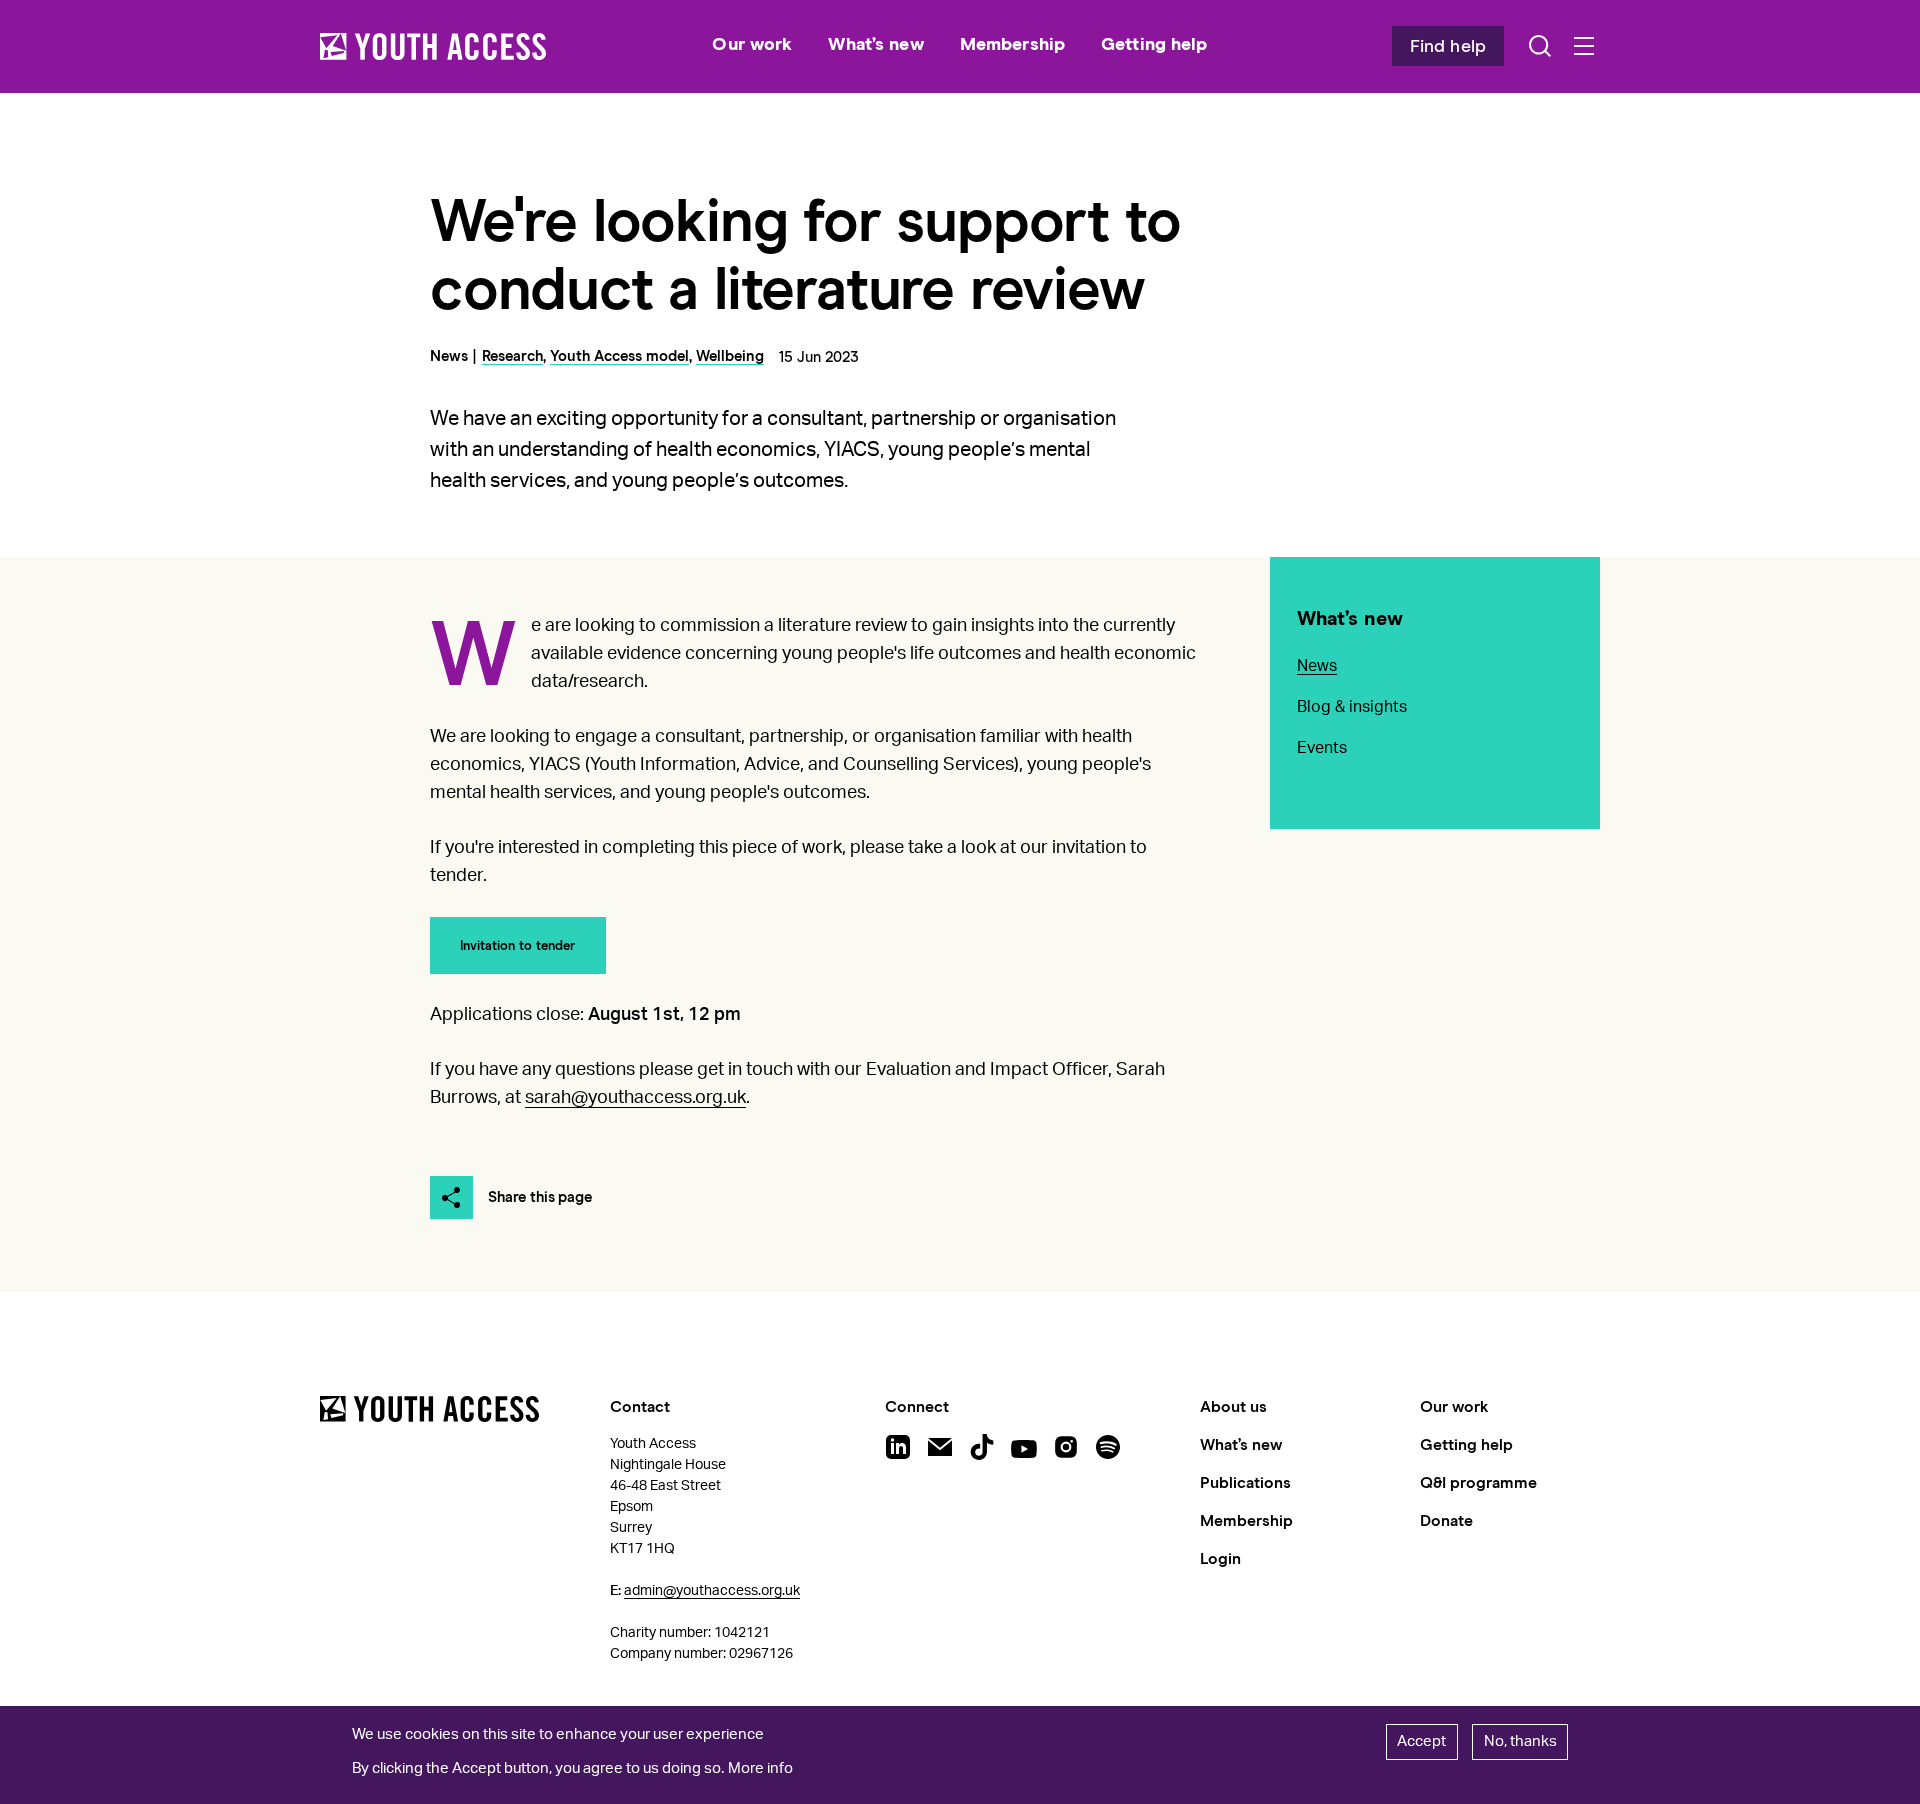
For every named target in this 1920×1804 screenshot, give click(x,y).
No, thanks (1520, 1741)
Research (512, 356)
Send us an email (940, 1447)
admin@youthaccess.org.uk (712, 1591)
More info (760, 1768)
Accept (1421, 1741)
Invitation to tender (517, 946)
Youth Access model (619, 356)
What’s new (1350, 619)
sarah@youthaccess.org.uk (635, 1098)
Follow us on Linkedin (898, 1447)
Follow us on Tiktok (982, 1447)
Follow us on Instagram (1066, 1447)
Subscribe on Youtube (1024, 1447)
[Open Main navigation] (1584, 46)
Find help (1448, 47)
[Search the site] (1540, 46)
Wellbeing (730, 356)
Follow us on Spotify (1108, 1447)
